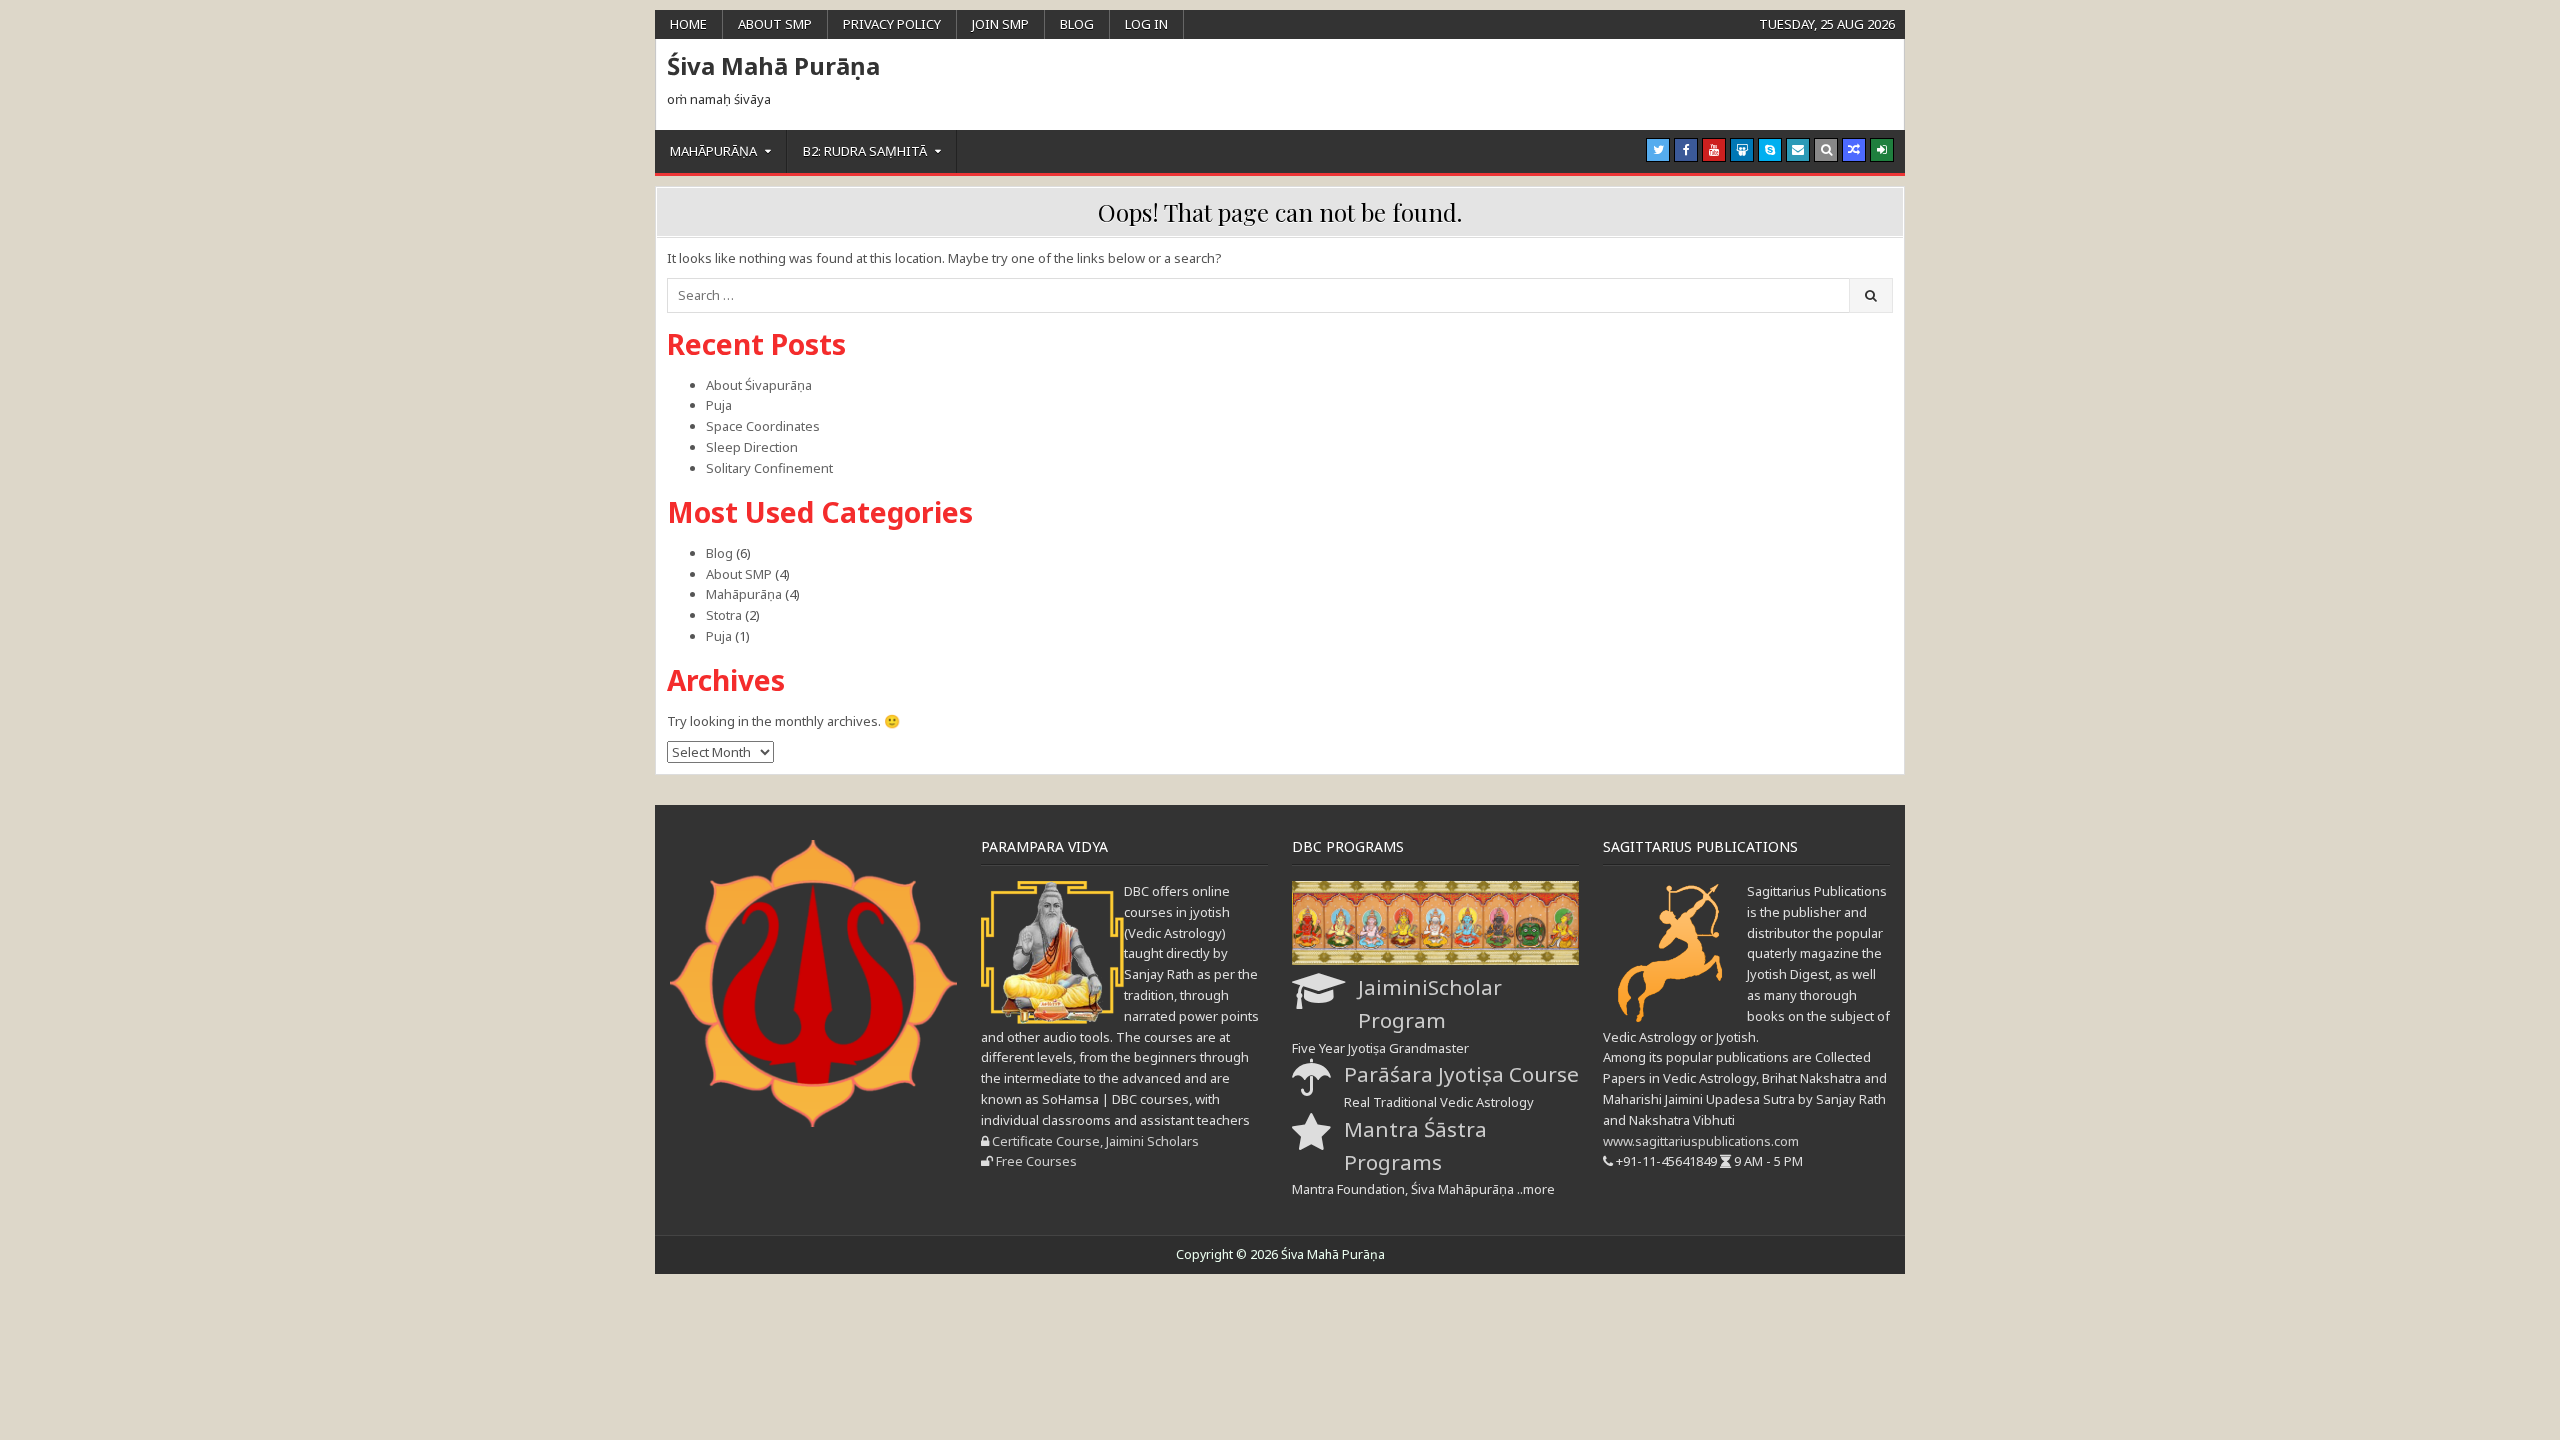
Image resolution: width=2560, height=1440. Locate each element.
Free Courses (1036, 1161)
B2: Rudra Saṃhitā (865, 151)
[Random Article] (1854, 150)
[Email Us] (1798, 150)
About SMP (775, 24)
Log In (1146, 24)
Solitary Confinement (769, 468)
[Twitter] (1658, 150)
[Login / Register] (1882, 150)
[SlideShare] (1742, 150)
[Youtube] (1714, 150)
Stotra (724, 615)
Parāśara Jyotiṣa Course (1461, 1074)
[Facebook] (1686, 150)
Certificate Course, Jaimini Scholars (1095, 1141)
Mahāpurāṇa (713, 151)
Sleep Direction (752, 447)
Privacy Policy (892, 24)
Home (688, 24)
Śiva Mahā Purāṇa (773, 65)
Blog (1077, 24)
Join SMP (1000, 24)
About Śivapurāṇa (759, 385)
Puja (719, 405)
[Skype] (1770, 150)
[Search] (1826, 150)
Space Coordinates (763, 426)
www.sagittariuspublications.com (1701, 1141)
